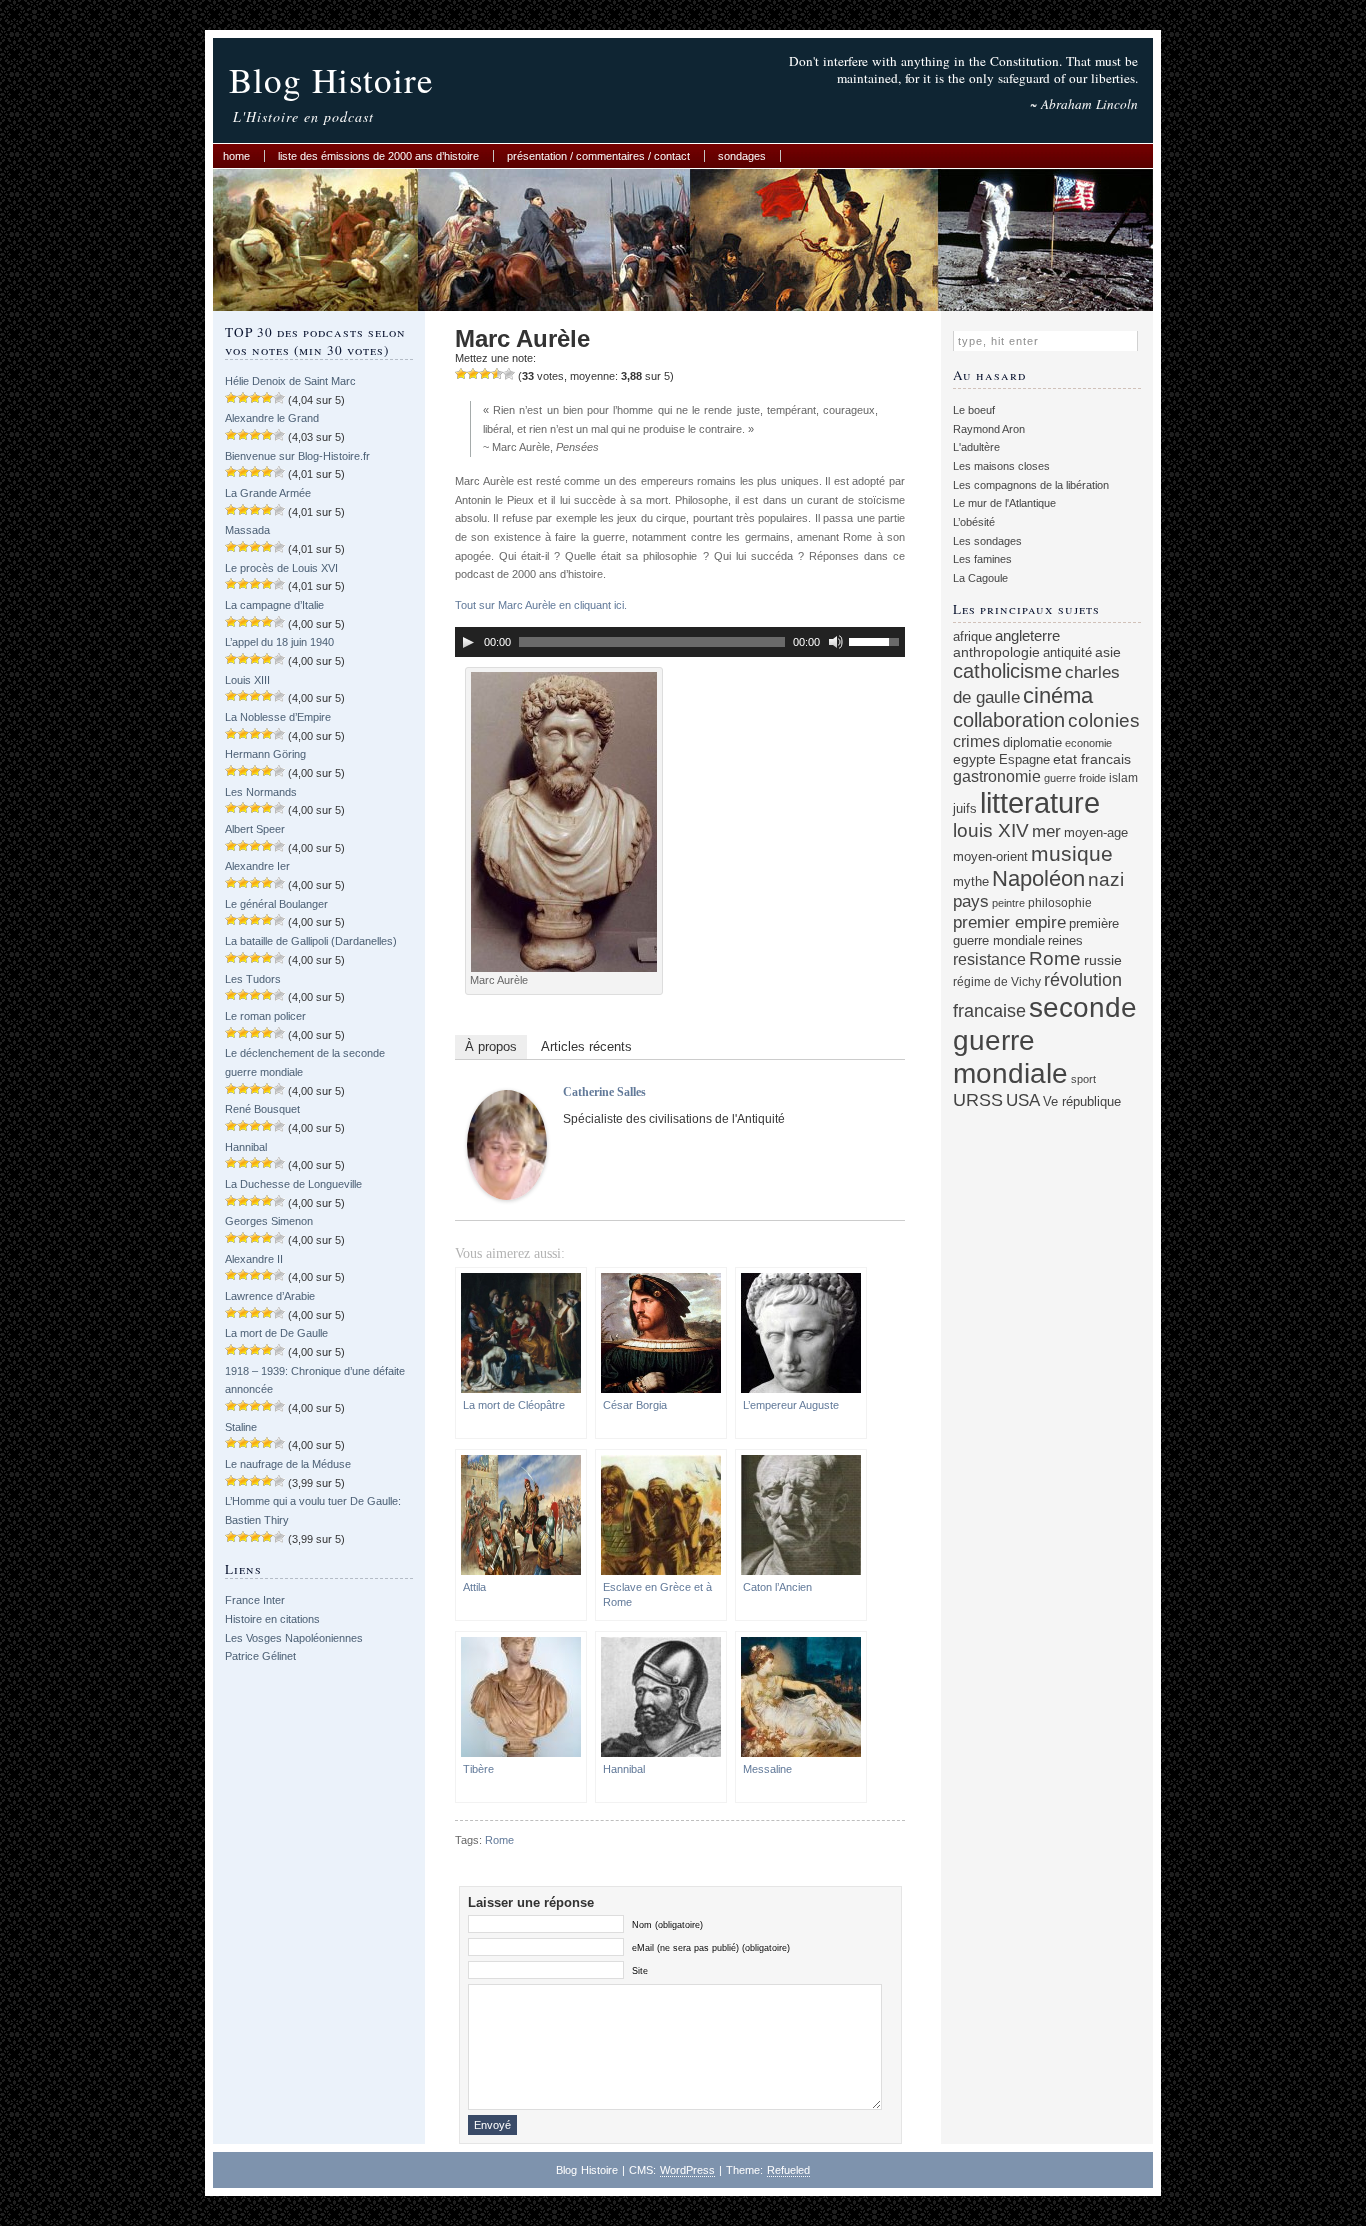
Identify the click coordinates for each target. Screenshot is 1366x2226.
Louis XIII (247, 680)
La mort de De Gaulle (276, 1333)
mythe (971, 882)
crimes (976, 741)
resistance (989, 959)
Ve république (1082, 1102)
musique (1072, 853)
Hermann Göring (265, 754)
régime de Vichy (997, 981)
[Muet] (836, 642)
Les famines (982, 559)
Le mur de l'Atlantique (1004, 503)
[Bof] (461, 374)
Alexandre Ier (257, 866)
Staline (241, 1427)
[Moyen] (473, 374)
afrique (972, 637)
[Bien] (485, 374)
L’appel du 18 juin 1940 (279, 642)
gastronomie (997, 776)
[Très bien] (497, 374)
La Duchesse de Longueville (293, 1184)
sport (1083, 1079)
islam (1123, 777)
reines (1065, 940)
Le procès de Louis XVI (281, 568)
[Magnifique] (509, 374)
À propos (491, 1046)
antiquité (1067, 652)
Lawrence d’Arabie (270, 1296)
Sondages (742, 156)
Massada (247, 530)
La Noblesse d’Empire (278, 717)
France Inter (255, 1600)
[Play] (468, 642)
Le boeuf (974, 410)
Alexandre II (254, 1259)
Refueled (788, 2170)
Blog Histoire (331, 79)
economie (1088, 743)
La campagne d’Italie (274, 605)
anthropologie (996, 652)
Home (236, 156)
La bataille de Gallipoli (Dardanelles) (311, 941)
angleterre (1027, 635)
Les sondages (987, 541)
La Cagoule (980, 578)
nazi (1106, 879)
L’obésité (974, 522)
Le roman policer (265, 1016)
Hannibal (246, 1147)
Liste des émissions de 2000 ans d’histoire (378, 156)
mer (1046, 831)
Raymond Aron (989, 429)
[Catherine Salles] (507, 1196)
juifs (965, 808)
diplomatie (1032, 743)
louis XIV (991, 830)
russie (1103, 960)
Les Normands (261, 792)
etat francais (1092, 759)
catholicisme (1007, 671)
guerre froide (1075, 778)
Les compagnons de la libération (1031, 485)
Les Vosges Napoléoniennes (294, 1638)
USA (1023, 1100)
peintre (1008, 903)
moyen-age (1096, 833)
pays (971, 901)
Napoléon (1038, 878)
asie (1108, 652)
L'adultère (976, 447)
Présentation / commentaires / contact (598, 156)
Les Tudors (253, 979)
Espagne (1024, 759)
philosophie (1060, 902)
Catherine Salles (604, 1092)
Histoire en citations (272, 1619)
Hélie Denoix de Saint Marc (290, 381)
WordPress (687, 2170)
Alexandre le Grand (272, 418)
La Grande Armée (268, 493)
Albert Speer (255, 829)
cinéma (1058, 695)
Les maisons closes (1001, 466)
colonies (1104, 720)
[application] (680, 642)
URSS (978, 1100)
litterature (1040, 802)
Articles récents (586, 1046)
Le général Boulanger (276, 904)
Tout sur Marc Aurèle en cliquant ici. (541, 605)
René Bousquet (262, 1109)
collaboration (1009, 720)
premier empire (1009, 922)
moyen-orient (990, 857)
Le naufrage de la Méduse (288, 1464)
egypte (974, 759)
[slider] (877, 640)
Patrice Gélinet (260, 1656)
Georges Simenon (269, 1221)
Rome (499, 1840)
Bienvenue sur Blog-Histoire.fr (297, 456)
